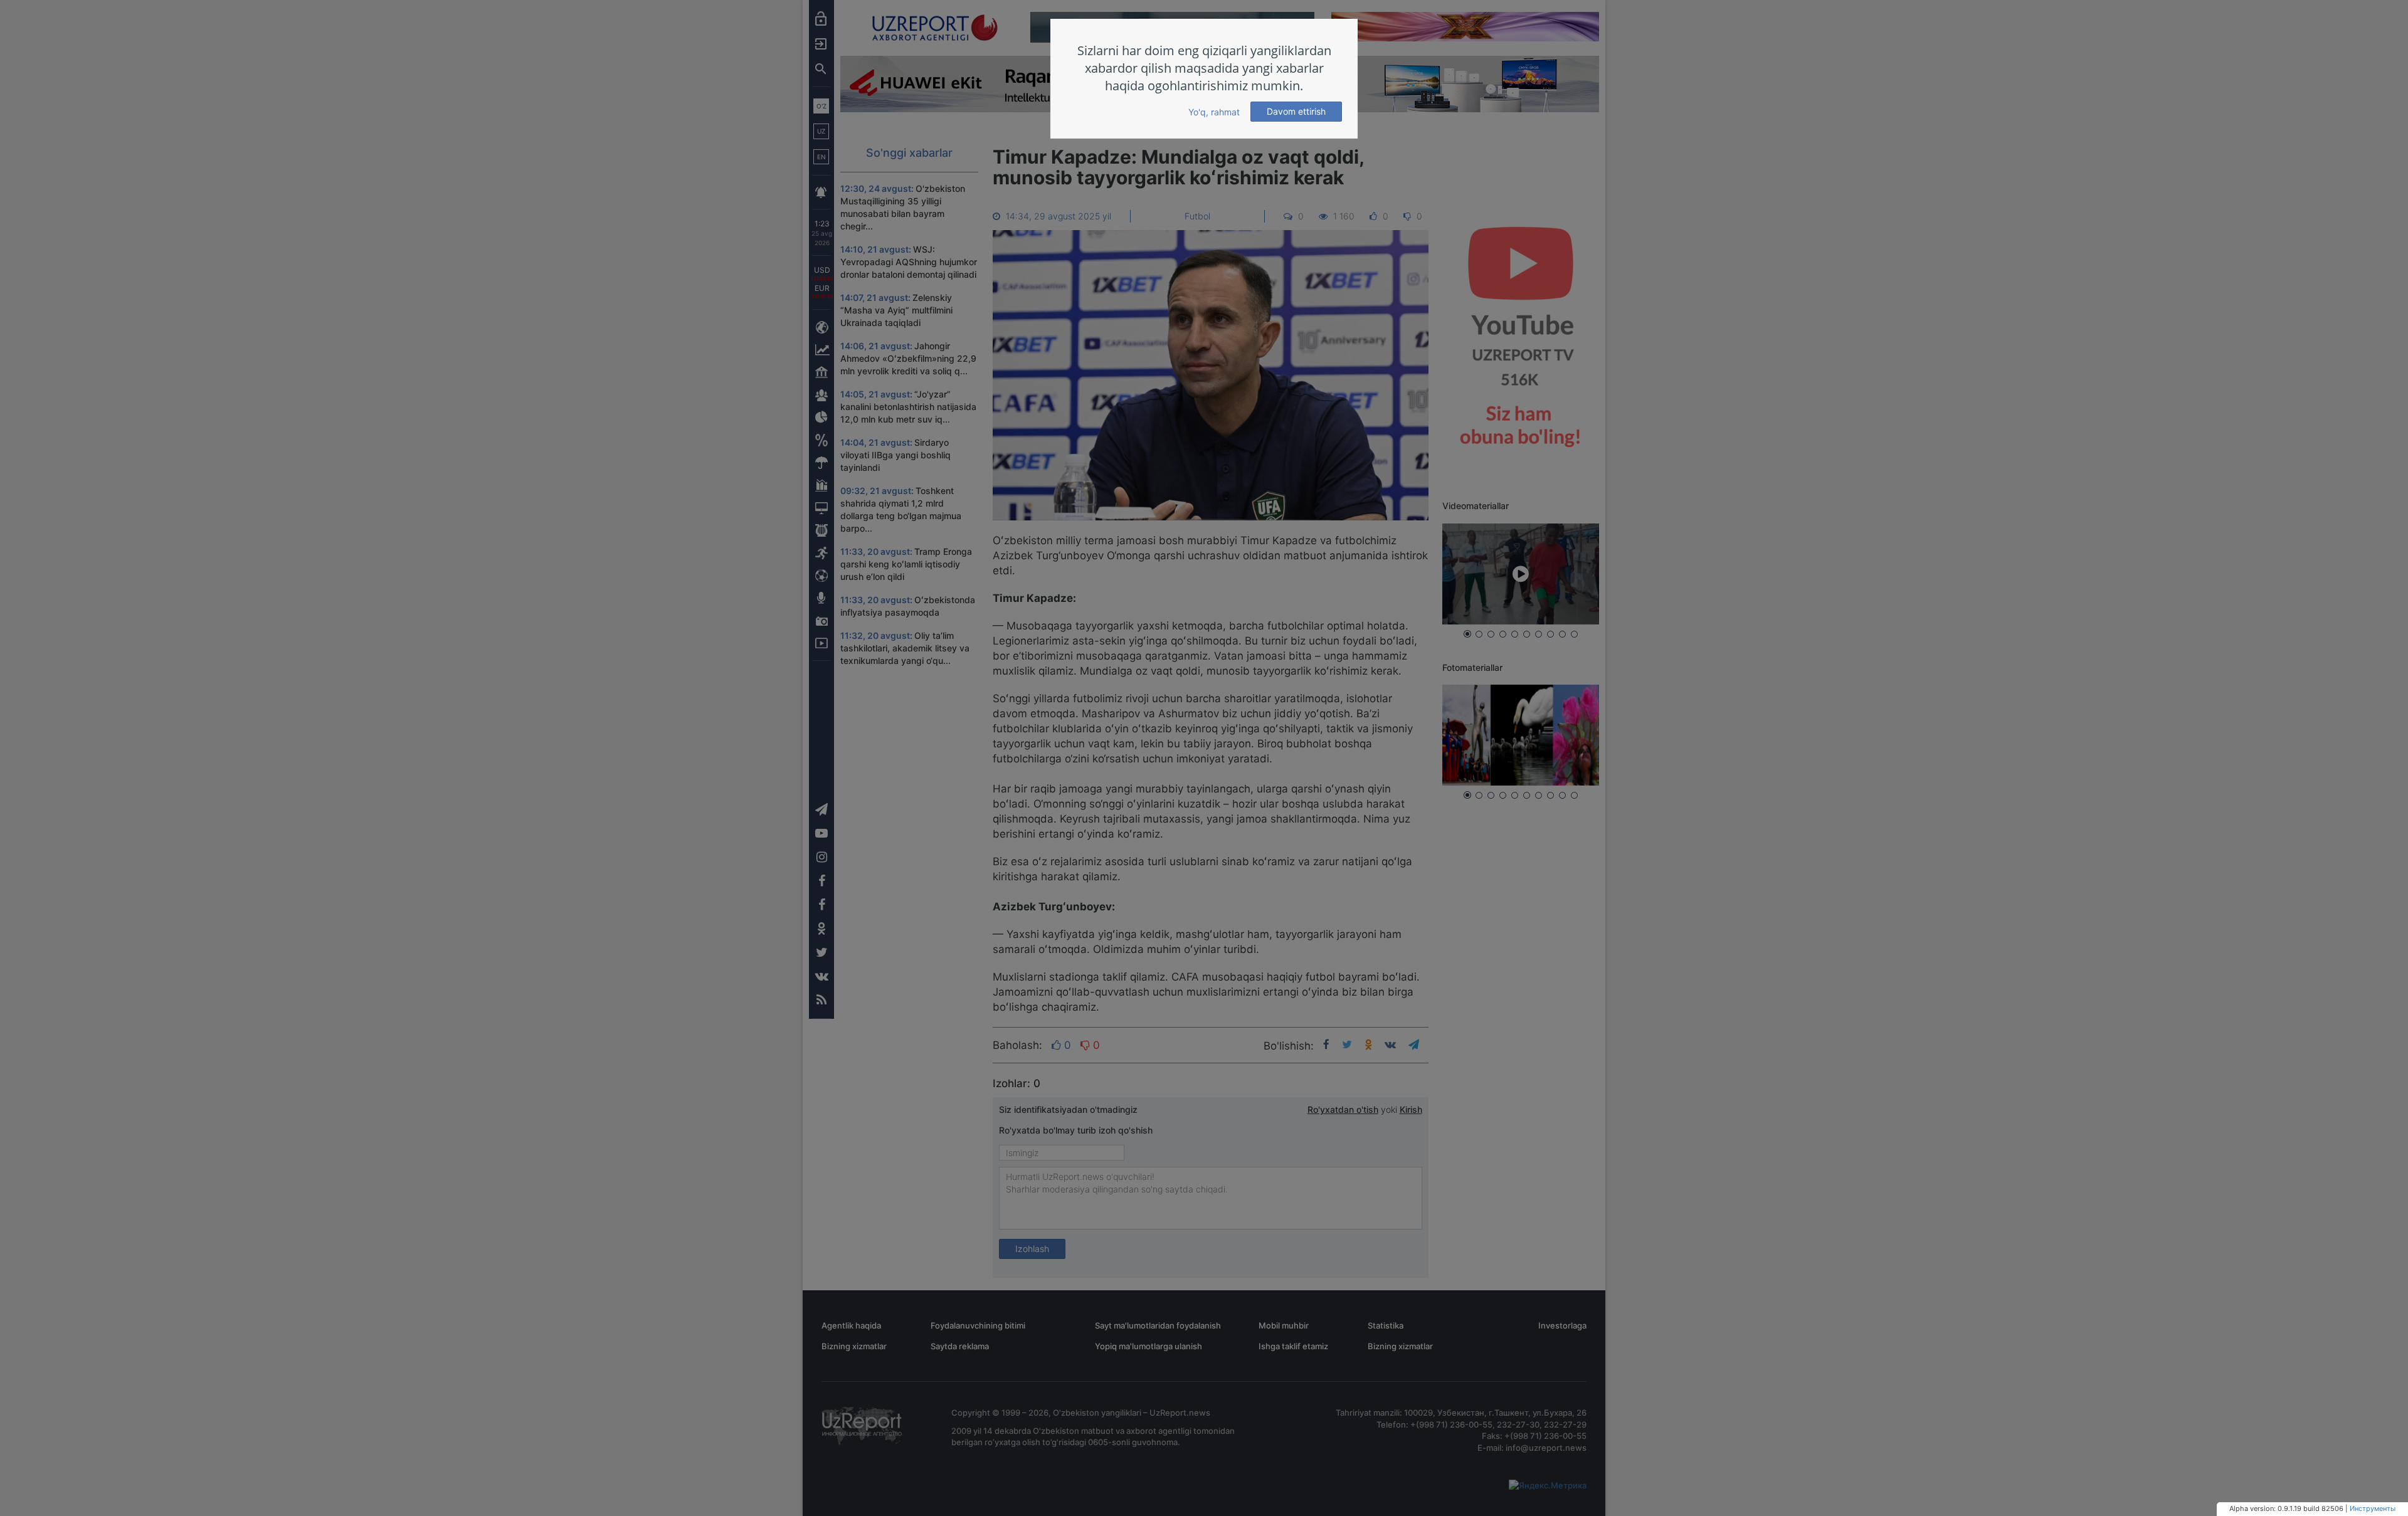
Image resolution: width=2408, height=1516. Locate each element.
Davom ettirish (1296, 111)
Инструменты (2373, 1508)
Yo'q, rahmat (1214, 112)
